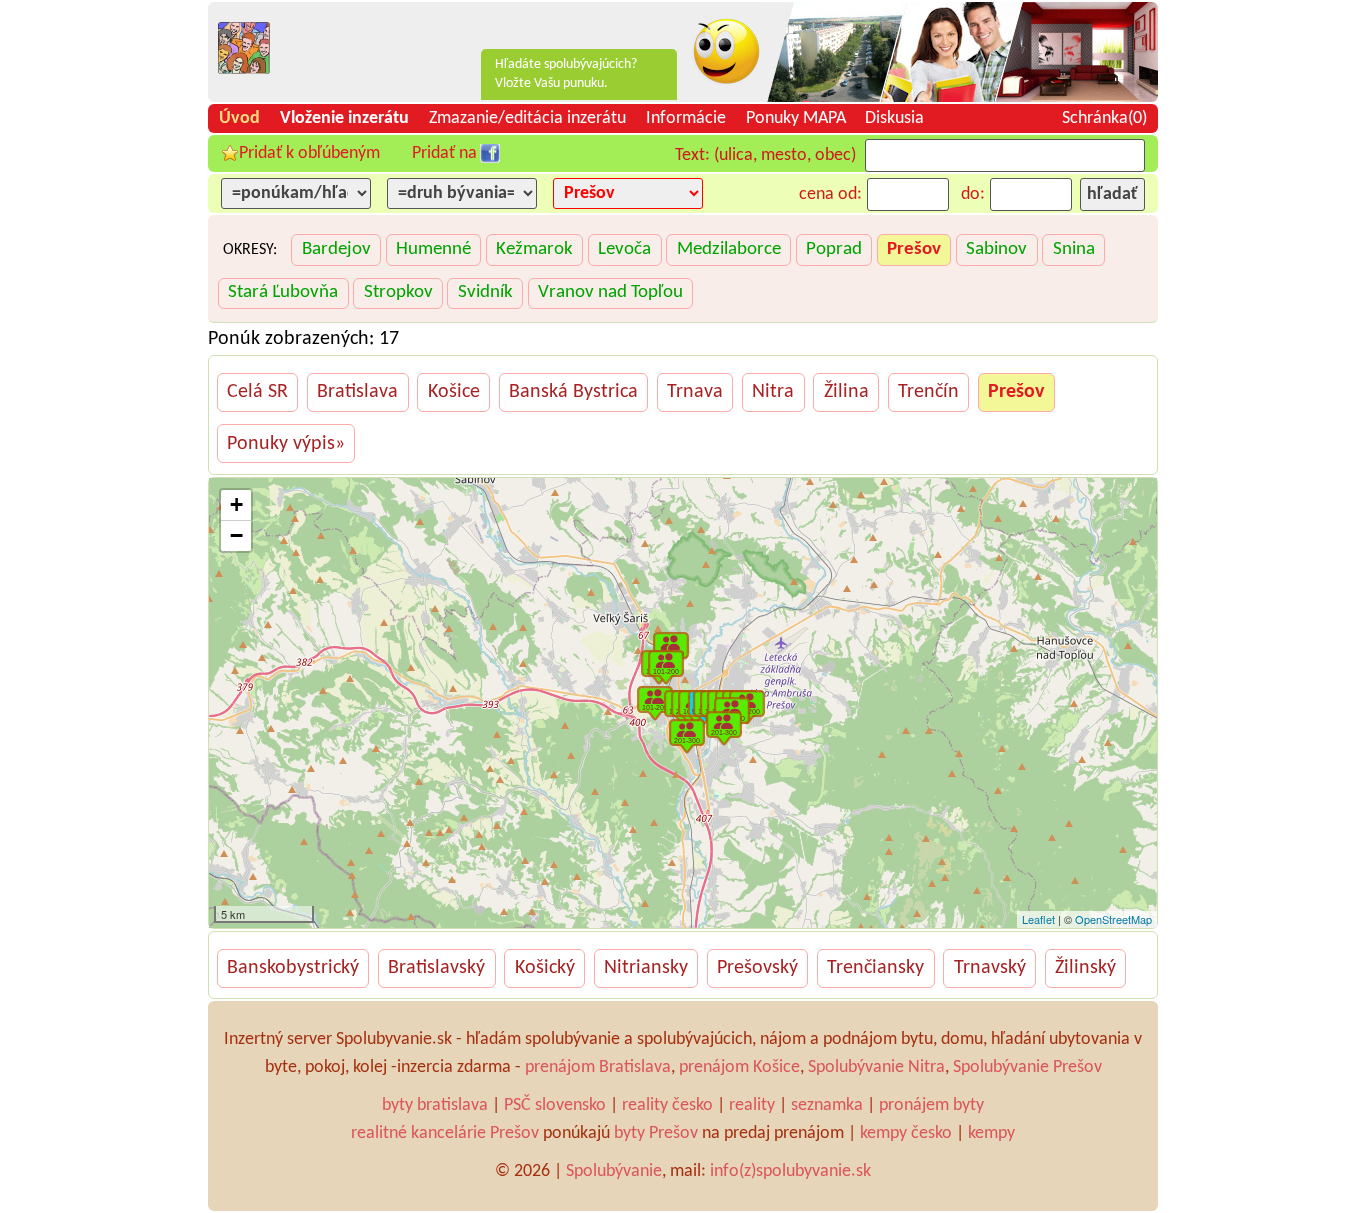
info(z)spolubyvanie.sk (790, 1171)
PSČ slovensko (555, 1105)
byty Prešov (656, 1133)
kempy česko (906, 1133)
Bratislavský (436, 968)
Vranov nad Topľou (610, 292)
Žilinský (1085, 968)
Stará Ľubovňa (283, 292)
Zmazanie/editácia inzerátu (527, 118)
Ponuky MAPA (796, 118)
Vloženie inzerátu (344, 118)
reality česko (667, 1105)
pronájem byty (931, 1105)
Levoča (624, 249)
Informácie (686, 118)
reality (752, 1105)
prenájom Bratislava (598, 1067)
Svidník (485, 292)
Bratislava (357, 392)
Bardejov (336, 249)
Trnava (695, 392)
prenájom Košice (739, 1067)
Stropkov (398, 292)
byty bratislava (435, 1105)
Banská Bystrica (573, 392)
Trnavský (990, 968)
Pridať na (444, 153)
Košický (545, 968)
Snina (1074, 249)
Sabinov (996, 249)
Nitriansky (646, 968)
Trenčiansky (875, 968)
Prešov (914, 249)
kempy (991, 1133)
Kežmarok (534, 249)
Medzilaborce (729, 249)
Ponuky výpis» (286, 444)
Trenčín (928, 392)
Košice (454, 392)
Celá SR (257, 392)
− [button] (236, 535)
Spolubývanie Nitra (876, 1067)
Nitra (773, 392)
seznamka (827, 1105)
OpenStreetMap (1113, 919)
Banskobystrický (293, 968)
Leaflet (1038, 919)
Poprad (834, 249)
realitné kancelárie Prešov (445, 1133)
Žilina (846, 392)
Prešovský (757, 968)
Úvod (239, 118)
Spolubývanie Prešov (1027, 1067)
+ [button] (236, 504)
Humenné (433, 249)
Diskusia (894, 118)
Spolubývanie (614, 1171)
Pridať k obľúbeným (309, 153)
